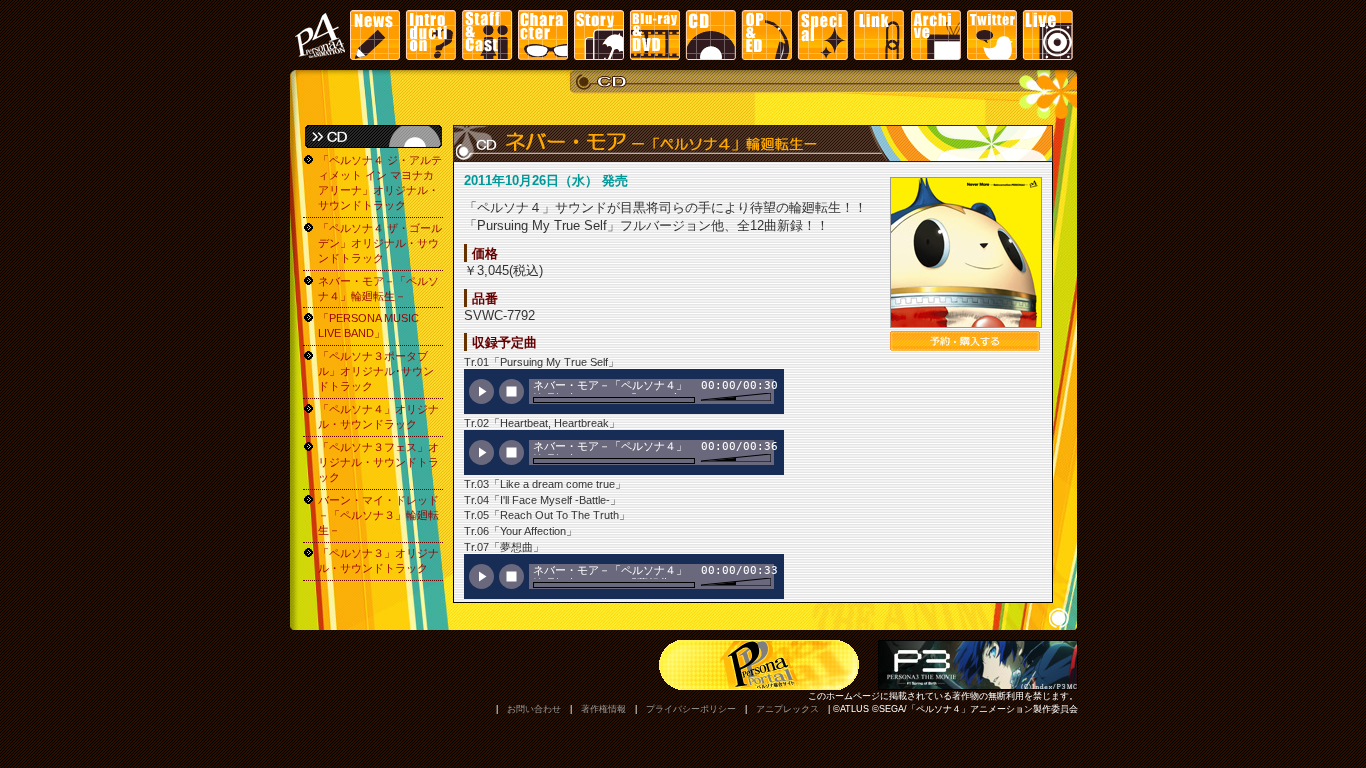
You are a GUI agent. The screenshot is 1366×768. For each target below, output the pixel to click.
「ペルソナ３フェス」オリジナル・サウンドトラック (378, 462)
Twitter (991, 35)
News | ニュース (375, 35)
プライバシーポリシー (691, 709)
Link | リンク (879, 35)
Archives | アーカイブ (935, 35)
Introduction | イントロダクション (431, 35)
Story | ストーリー (599, 35)
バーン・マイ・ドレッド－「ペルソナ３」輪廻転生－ (378, 515)
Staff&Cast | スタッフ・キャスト (487, 35)
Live (1047, 35)
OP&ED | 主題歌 (767, 35)
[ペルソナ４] (319, 35)
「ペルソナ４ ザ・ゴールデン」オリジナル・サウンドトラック (380, 243)
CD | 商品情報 (711, 35)
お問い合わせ (534, 709)
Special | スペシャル (823, 35)
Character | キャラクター (543, 35)
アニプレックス (787, 709)
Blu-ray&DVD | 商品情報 (655, 35)
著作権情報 (603, 709)
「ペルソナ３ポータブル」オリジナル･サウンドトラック (376, 371)
